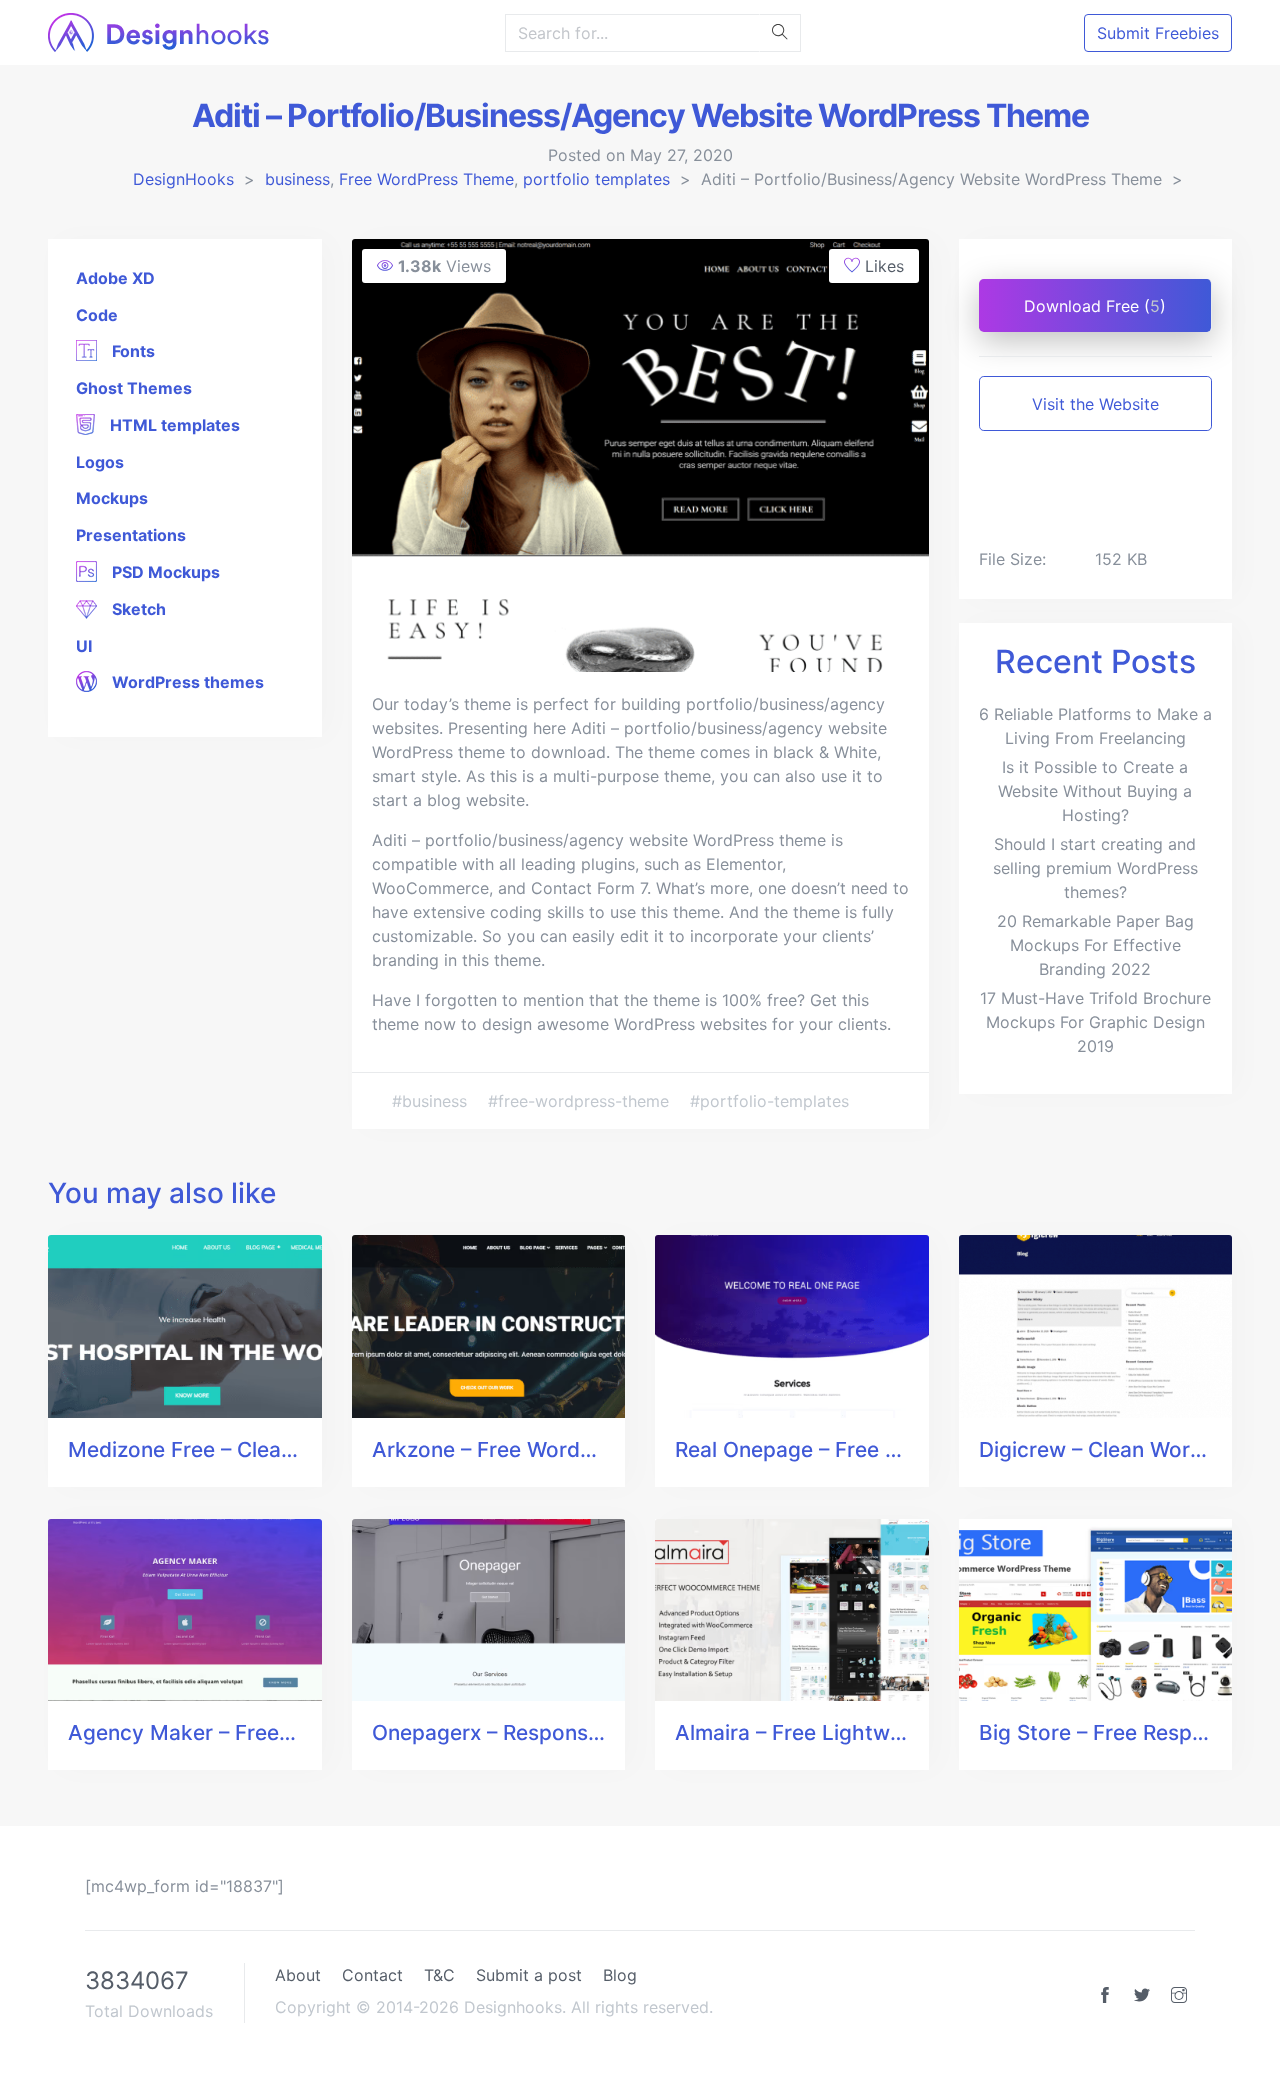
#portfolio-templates (769, 1101)
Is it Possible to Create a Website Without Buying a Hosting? (1095, 791)
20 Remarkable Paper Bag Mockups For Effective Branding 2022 (1095, 945)
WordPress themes (186, 682)
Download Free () (1095, 306)
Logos (100, 462)
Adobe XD (115, 278)
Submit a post (529, 1975)
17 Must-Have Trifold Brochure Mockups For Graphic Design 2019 (1095, 1022)
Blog (620, 1975)
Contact (372, 1975)
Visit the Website (1095, 404)
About (298, 1975)
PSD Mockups (164, 572)
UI (84, 646)
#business (432, 1101)
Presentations (131, 535)
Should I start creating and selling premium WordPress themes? (1095, 868)
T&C (439, 1975)
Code (97, 315)
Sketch (137, 609)
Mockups (112, 498)
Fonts (131, 351)
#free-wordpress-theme (581, 1101)
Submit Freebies (1158, 33)
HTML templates (173, 425)
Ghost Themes (134, 388)
